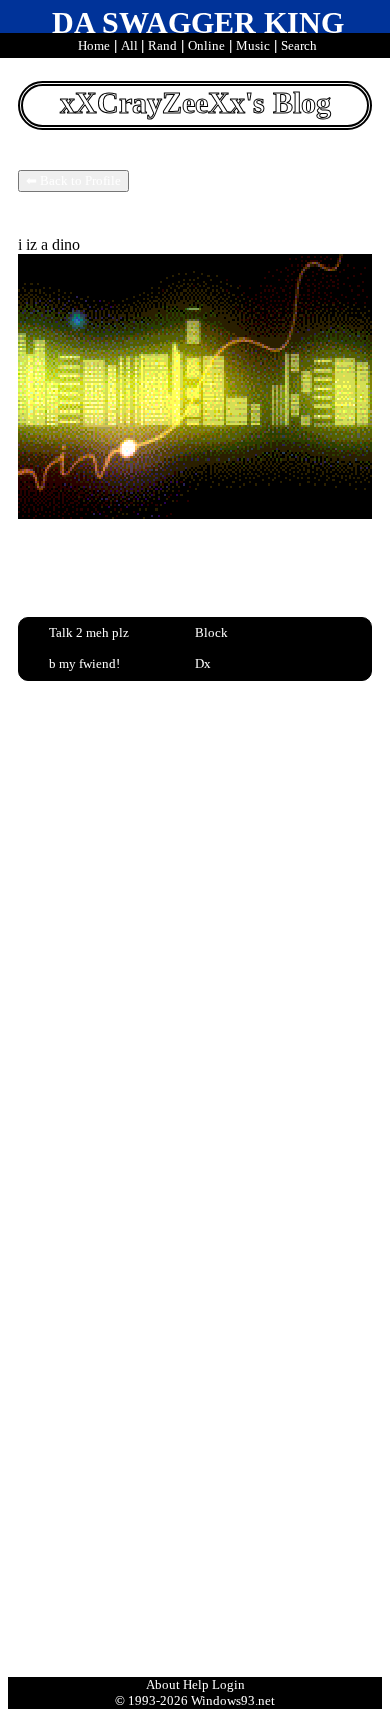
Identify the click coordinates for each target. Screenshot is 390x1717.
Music (253, 45)
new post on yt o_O (119, 870)
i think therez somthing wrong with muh (183, 751)
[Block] (236, 663)
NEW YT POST (106, 785)
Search (299, 45)
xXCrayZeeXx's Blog (195, 102)
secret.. (80, 802)
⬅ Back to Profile (73, 180)
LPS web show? (107, 836)
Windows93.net (233, 1700)
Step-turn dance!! (112, 853)
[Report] (236, 632)
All (131, 45)
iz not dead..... (102, 887)
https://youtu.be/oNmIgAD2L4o (139, 1553)
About (163, 1684)
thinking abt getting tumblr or (150, 904)
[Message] (90, 632)
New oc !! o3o (103, 819)
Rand (162, 45)
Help (196, 1684)
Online (206, 45)
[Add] (90, 663)
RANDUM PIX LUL (122, 768)
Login (228, 1684)
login (68, 1627)
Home (94, 45)
